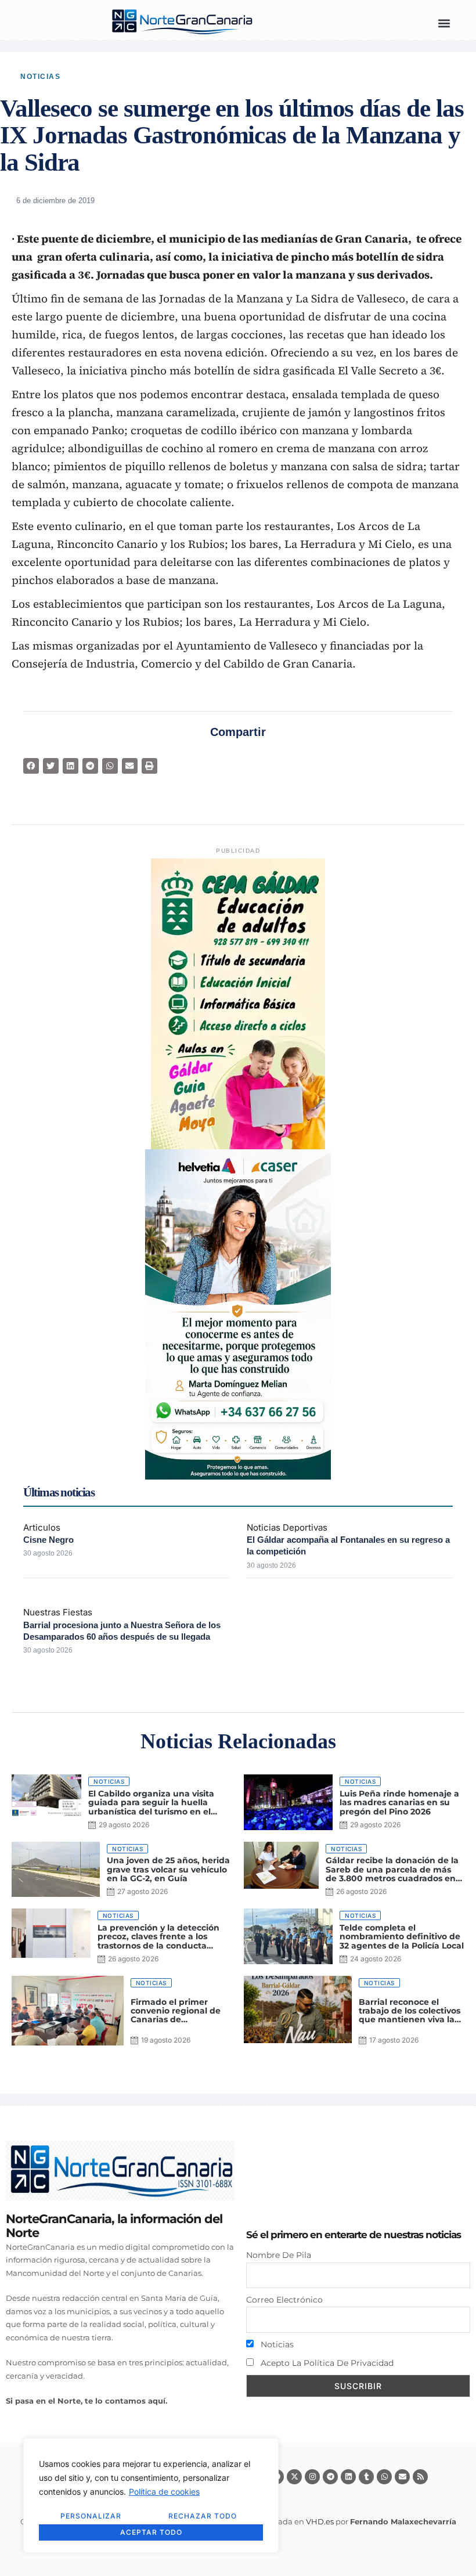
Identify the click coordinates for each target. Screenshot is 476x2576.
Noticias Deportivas (287, 1527)
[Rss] (420, 2477)
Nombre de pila (279, 2255)
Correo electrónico (284, 2300)
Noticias (40, 77)
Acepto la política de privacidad (326, 2363)
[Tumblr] (366, 2477)
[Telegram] (330, 2477)
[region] (151, 2495)
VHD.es (320, 2521)
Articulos (42, 1527)
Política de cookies (164, 2492)
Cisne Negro (48, 1540)
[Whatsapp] (384, 2477)
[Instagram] (312, 2477)
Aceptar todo (151, 2532)
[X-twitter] (294, 2477)
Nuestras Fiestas (58, 1612)
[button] (444, 23)
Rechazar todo (203, 2516)
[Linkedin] (348, 2477)
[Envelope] (402, 2477)
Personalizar (91, 2516)
